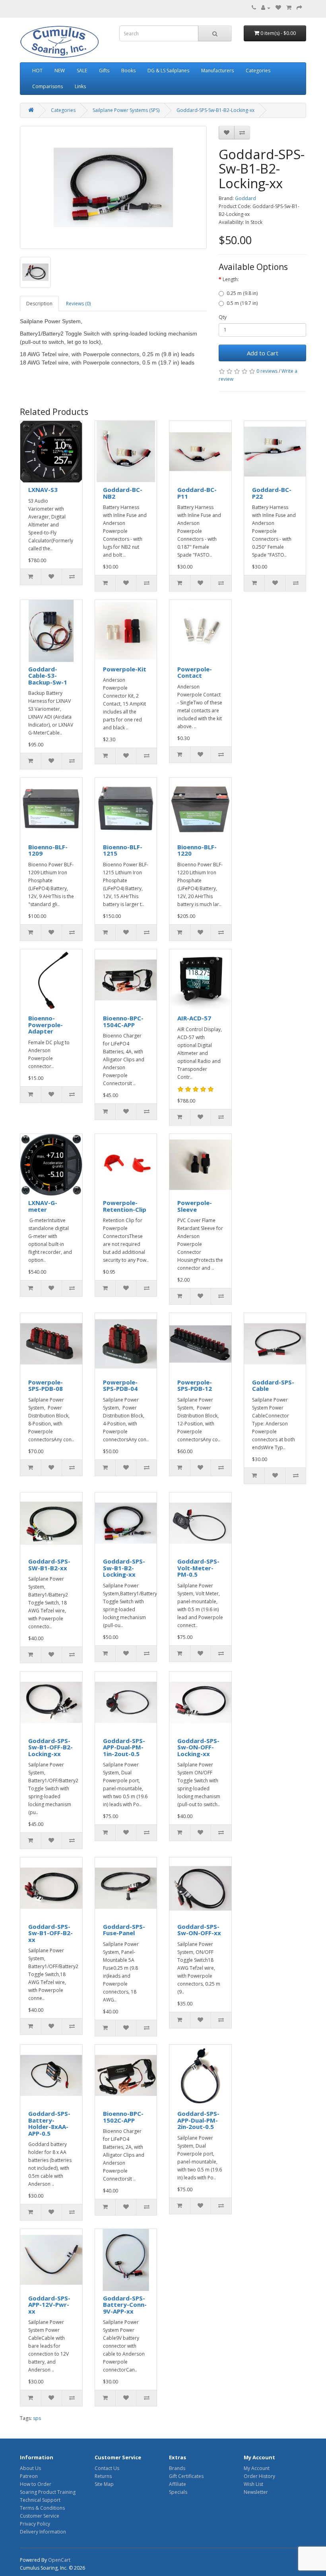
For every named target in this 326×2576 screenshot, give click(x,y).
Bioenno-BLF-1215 (123, 850)
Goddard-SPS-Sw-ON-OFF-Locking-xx (198, 1747)
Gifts (104, 70)
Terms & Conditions (42, 2508)
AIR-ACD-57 (194, 1018)
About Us (30, 2468)
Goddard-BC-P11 (197, 493)
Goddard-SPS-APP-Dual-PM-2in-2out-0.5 (198, 2120)
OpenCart (59, 2560)
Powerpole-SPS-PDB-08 (46, 1385)
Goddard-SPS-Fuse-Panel (124, 1930)
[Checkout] (299, 8)
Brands (177, 2468)
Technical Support (40, 2500)
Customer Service (40, 2516)
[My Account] (266, 8)
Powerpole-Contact (195, 672)
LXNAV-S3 (43, 490)
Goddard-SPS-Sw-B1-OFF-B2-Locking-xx (50, 1747)
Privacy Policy (35, 2524)
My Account (257, 2468)
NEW (60, 70)
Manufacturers (217, 70)
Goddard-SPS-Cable (273, 1385)
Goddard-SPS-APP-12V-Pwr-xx (49, 2305)
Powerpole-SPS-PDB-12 (195, 1385)
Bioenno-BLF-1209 (48, 850)
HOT (37, 70)
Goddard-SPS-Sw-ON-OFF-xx (199, 1930)
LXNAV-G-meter (43, 1206)
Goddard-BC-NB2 (123, 493)
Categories (258, 70)
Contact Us (107, 2468)
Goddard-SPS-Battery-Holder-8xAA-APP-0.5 (49, 2123)
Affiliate (178, 2484)
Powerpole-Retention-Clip (125, 1206)
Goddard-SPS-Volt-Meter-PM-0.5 (198, 1568)
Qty (223, 317)
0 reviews (267, 371)
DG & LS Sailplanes (168, 70)
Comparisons (48, 86)
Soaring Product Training (48, 2492)
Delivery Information (43, 2532)
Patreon (29, 2476)
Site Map (104, 2484)
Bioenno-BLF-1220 (197, 850)
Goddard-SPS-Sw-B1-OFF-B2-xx (50, 1933)
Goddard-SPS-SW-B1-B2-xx (49, 1565)
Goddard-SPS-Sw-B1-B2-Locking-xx (215, 110)
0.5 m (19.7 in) (242, 303)
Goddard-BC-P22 (272, 493)
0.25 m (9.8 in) (242, 293)
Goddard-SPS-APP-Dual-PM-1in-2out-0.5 (124, 1747)
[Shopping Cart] (289, 8)
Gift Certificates (186, 2476)
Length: (231, 279)
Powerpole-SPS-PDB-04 (120, 1385)
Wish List (253, 2484)
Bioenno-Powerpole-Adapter (46, 1025)
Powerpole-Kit (125, 669)
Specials (178, 2492)
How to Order (36, 2484)
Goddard (245, 198)
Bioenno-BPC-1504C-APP (123, 1021)
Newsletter (256, 2492)
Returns (103, 2476)
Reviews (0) (78, 304)
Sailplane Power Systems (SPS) (126, 110)
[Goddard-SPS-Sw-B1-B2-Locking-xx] (113, 187)
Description (39, 304)
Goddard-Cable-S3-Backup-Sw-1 (48, 676)
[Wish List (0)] (278, 8)
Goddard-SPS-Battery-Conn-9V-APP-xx (125, 2305)
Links (80, 86)
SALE (82, 70)
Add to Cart (263, 353)
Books (128, 70)
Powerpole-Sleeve (195, 1206)
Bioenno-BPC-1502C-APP (123, 2117)
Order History (259, 2476)
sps (37, 2418)
